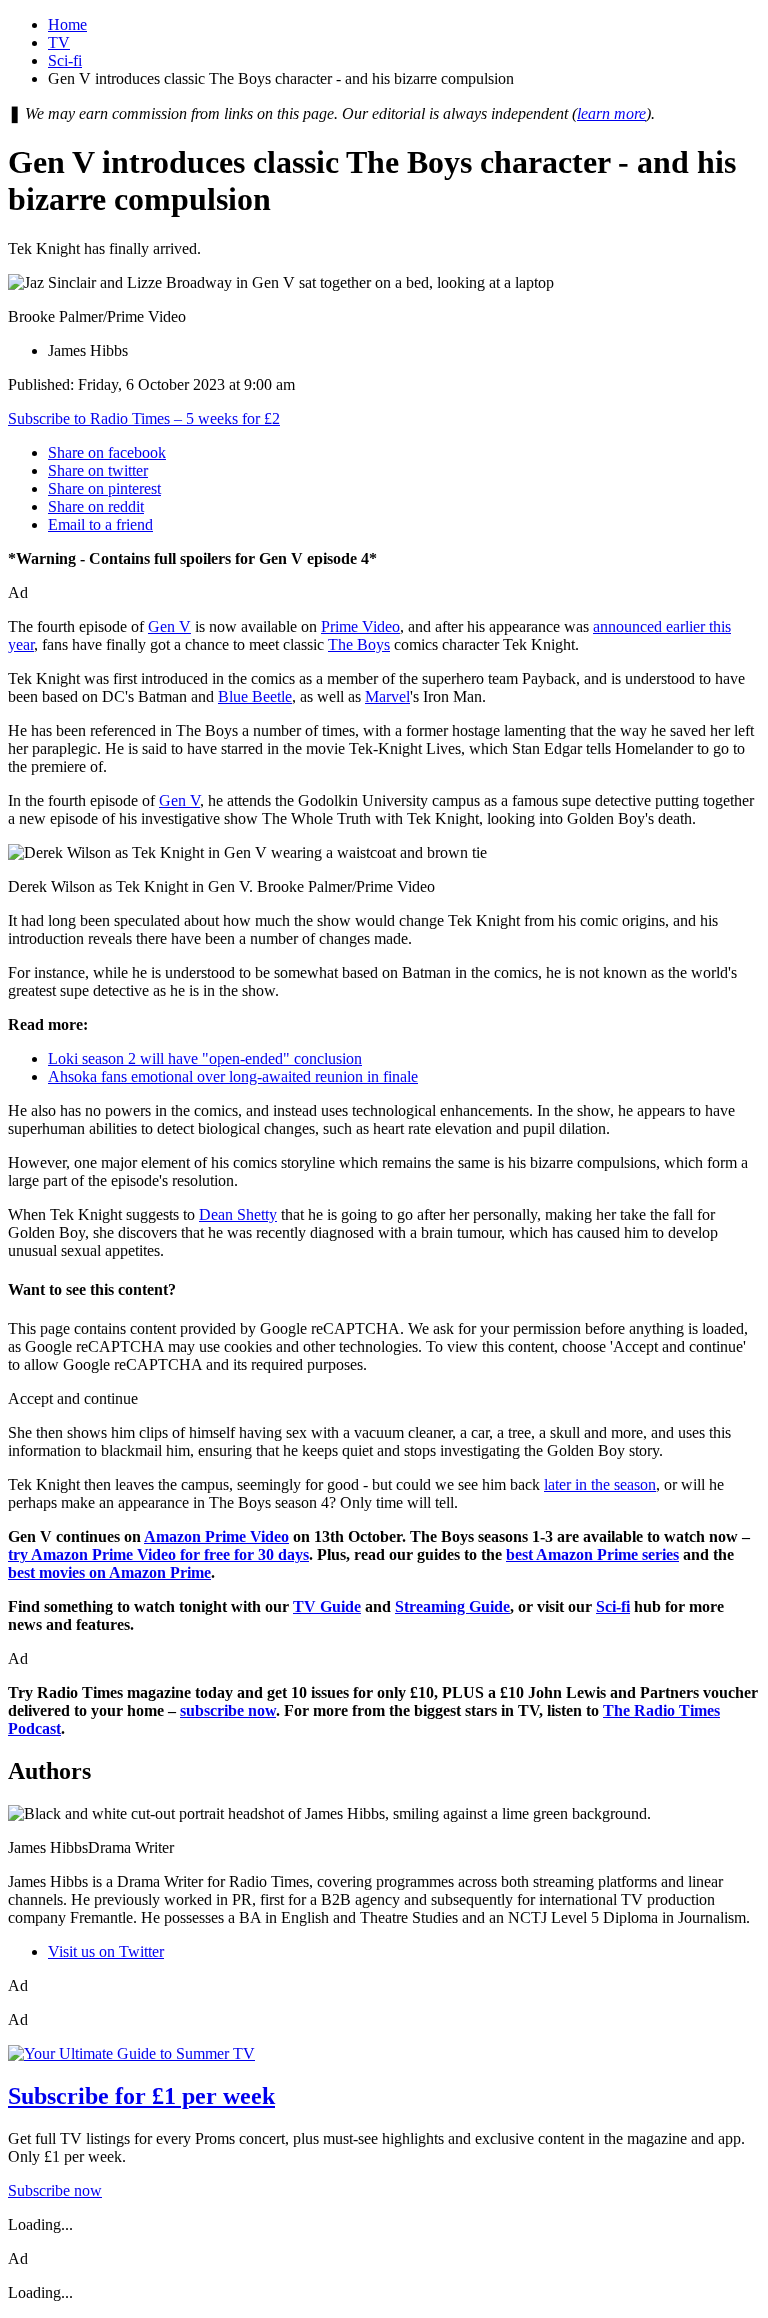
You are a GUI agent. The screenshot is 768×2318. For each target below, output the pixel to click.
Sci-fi (65, 60)
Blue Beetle (255, 696)
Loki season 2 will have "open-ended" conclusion (205, 1058)
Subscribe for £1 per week (141, 2096)
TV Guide (327, 1606)
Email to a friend (100, 524)
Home (67, 24)
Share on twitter (98, 470)
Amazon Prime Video (216, 1536)
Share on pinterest (104, 488)
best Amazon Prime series (592, 1554)
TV (59, 42)
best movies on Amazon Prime (109, 1572)
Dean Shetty (238, 1214)
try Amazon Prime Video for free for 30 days (158, 1554)
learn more (611, 113)
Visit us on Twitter (106, 1951)
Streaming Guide (452, 1606)
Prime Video (360, 626)
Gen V (169, 626)
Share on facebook (107, 452)
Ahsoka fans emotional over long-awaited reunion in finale (233, 1076)
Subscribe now (55, 2190)
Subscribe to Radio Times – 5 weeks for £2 (144, 418)
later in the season (600, 1484)
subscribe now (228, 1710)
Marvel (387, 696)
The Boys (359, 644)
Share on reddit (96, 506)
